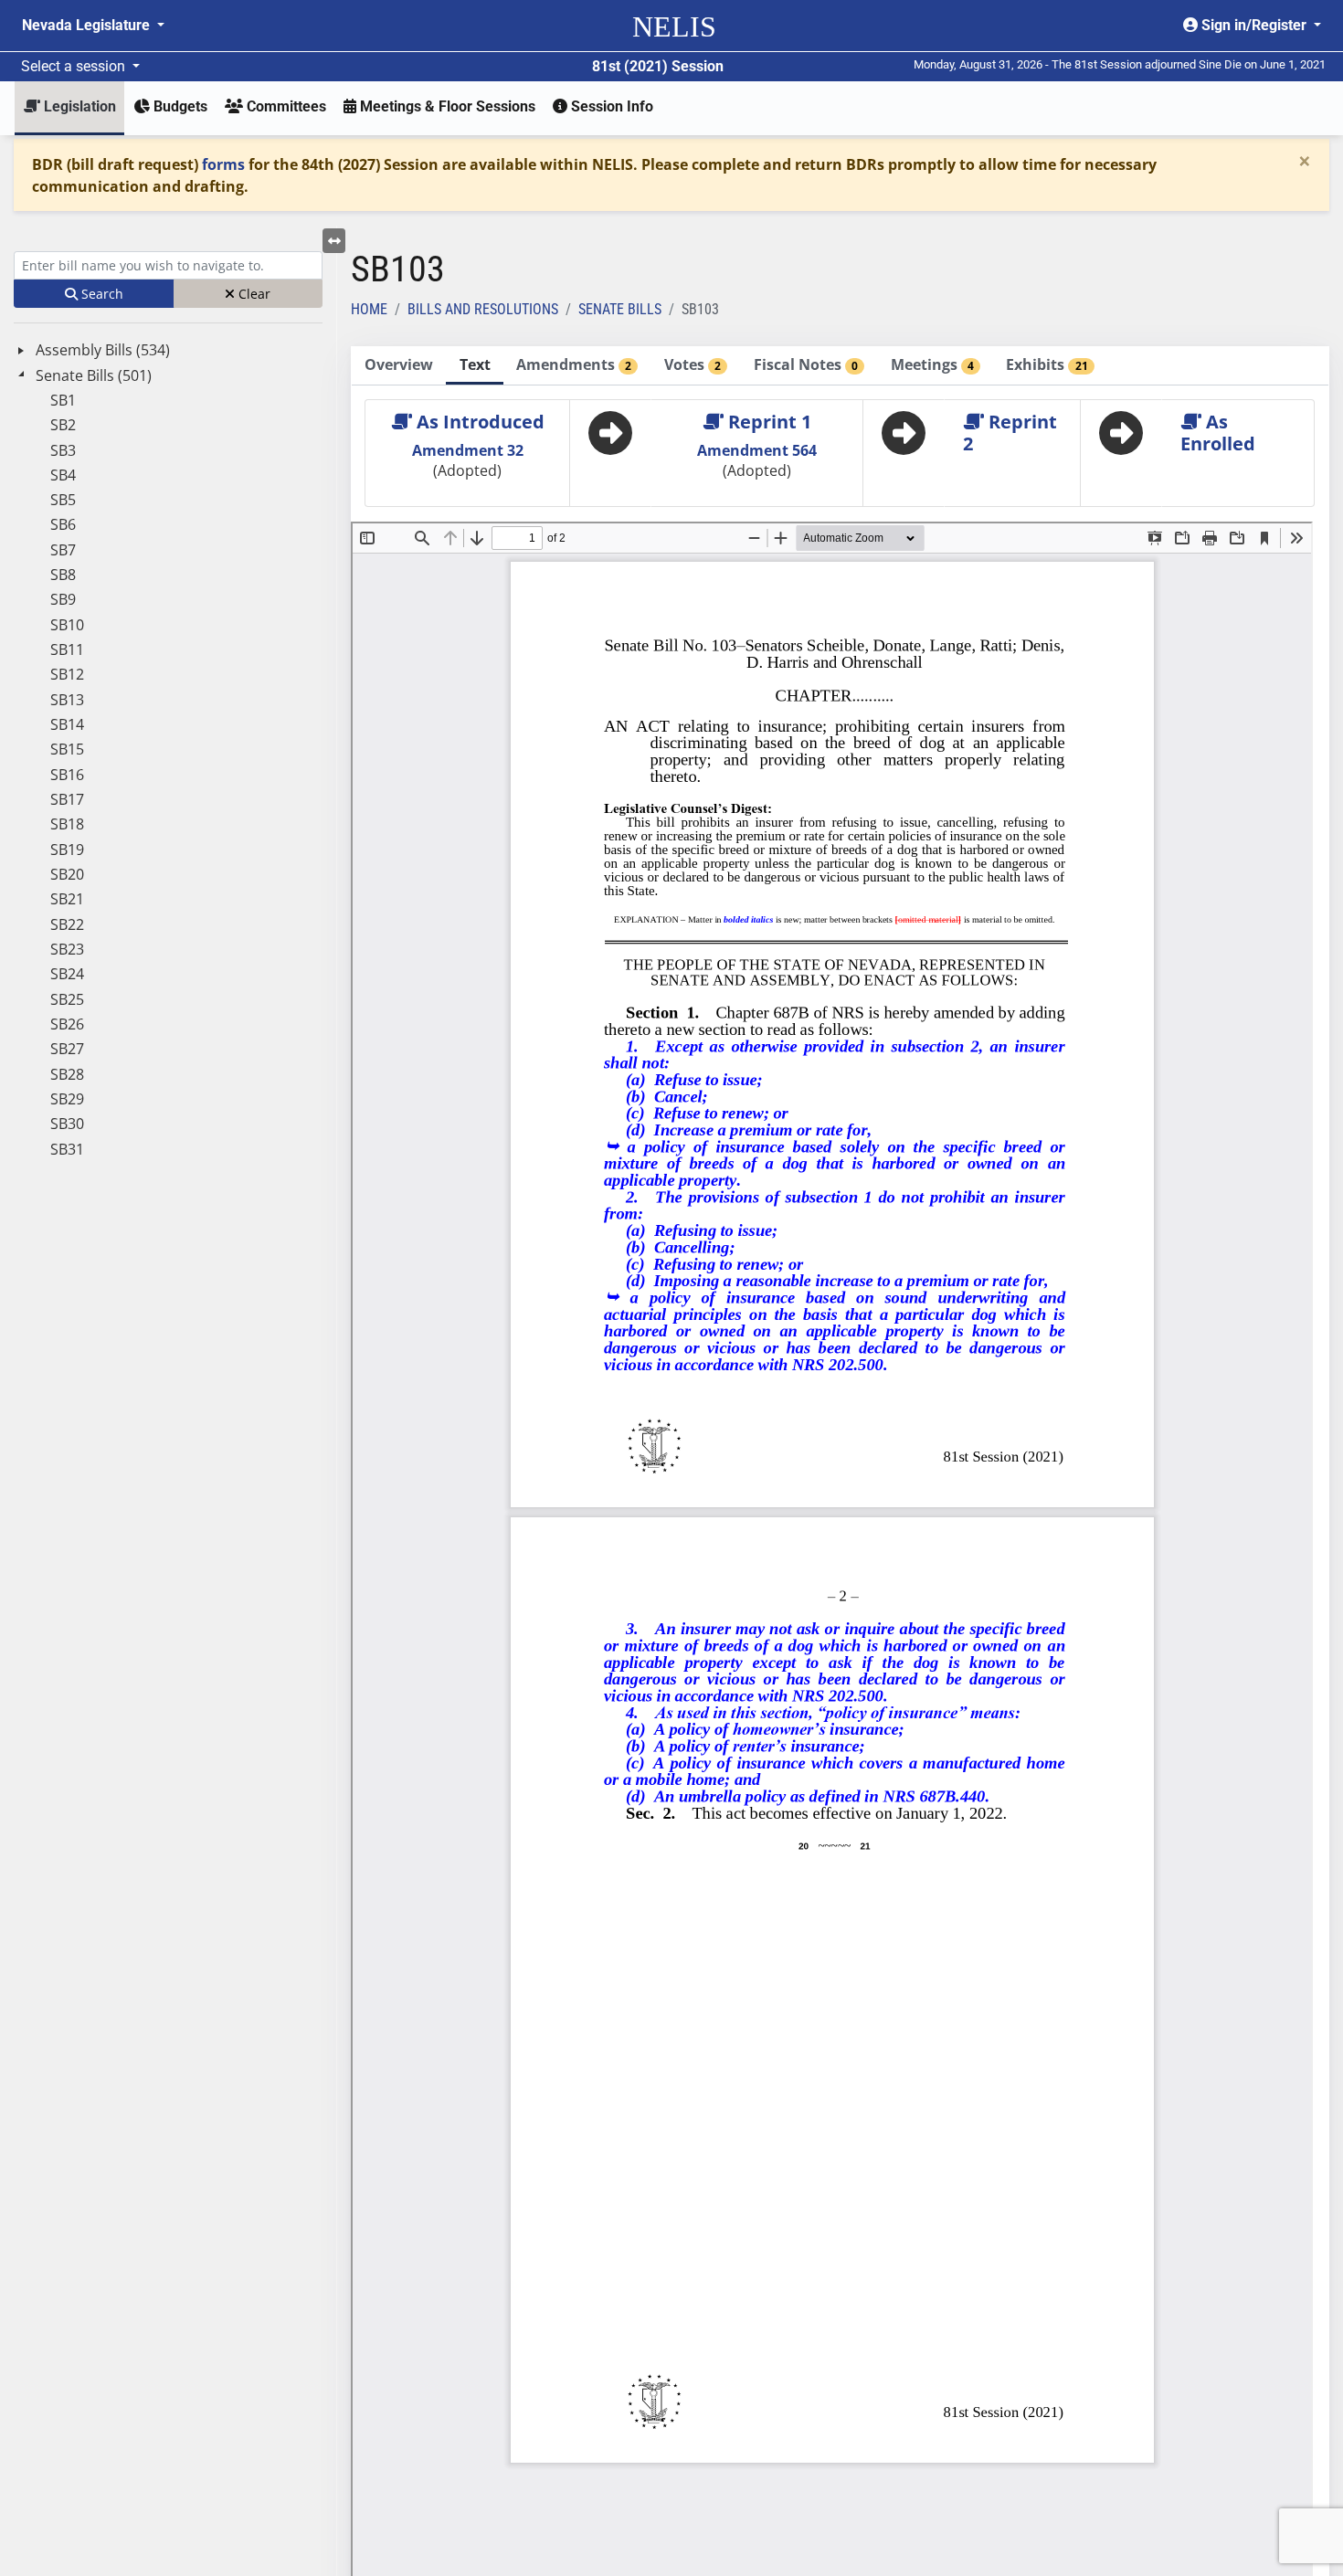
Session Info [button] (610, 106)
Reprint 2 (1010, 433)
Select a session (75, 66)
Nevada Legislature (88, 25)
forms (223, 164)
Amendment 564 (757, 450)
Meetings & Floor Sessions (446, 106)
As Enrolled (1218, 433)
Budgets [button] (179, 106)
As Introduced (478, 422)
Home (369, 309)
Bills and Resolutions (483, 309)
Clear (253, 294)
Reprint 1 (767, 422)
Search (100, 294)
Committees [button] (285, 106)
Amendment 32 (468, 450)
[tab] (399, 366)
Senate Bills (620, 309)
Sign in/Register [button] (1254, 25)
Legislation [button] (78, 106)
